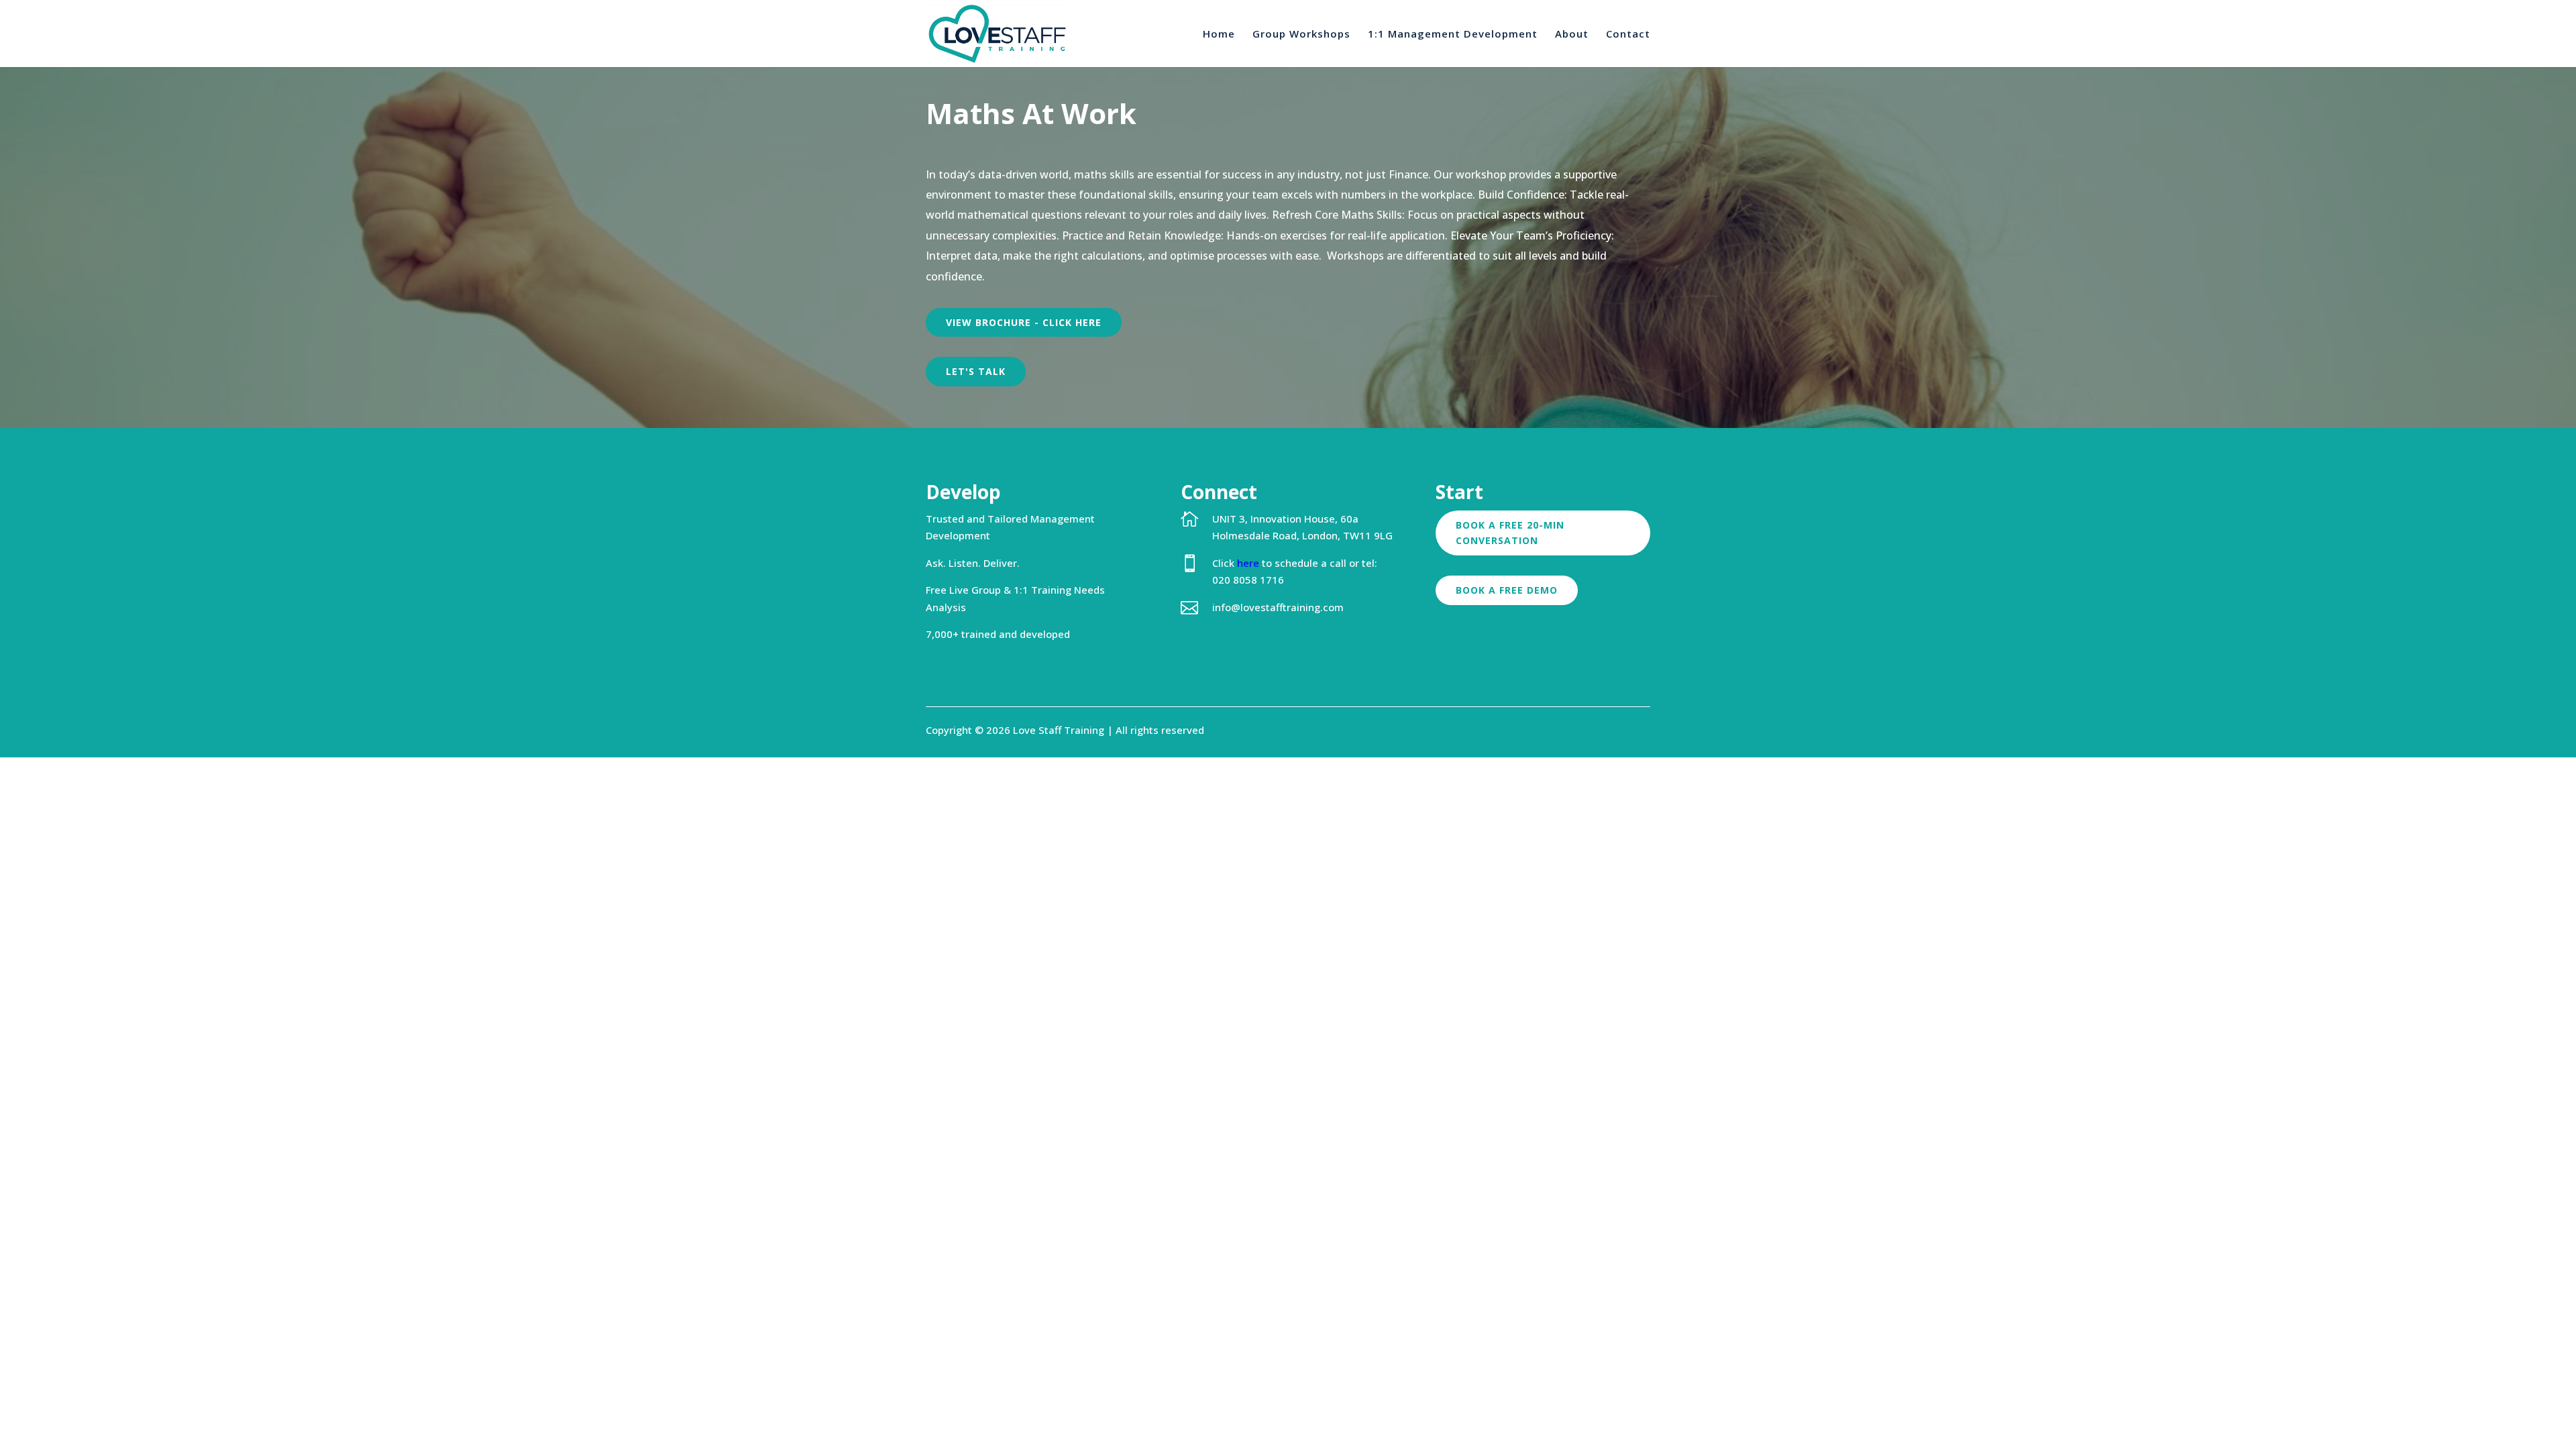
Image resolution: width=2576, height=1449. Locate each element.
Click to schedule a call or (1287, 563)
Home (1219, 35)
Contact (1628, 35)
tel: (1370, 563)
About (1572, 35)
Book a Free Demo (1507, 590)
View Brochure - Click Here (1024, 322)
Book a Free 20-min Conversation (1510, 533)
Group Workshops (1301, 35)
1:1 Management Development (1453, 35)
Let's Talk (976, 371)
